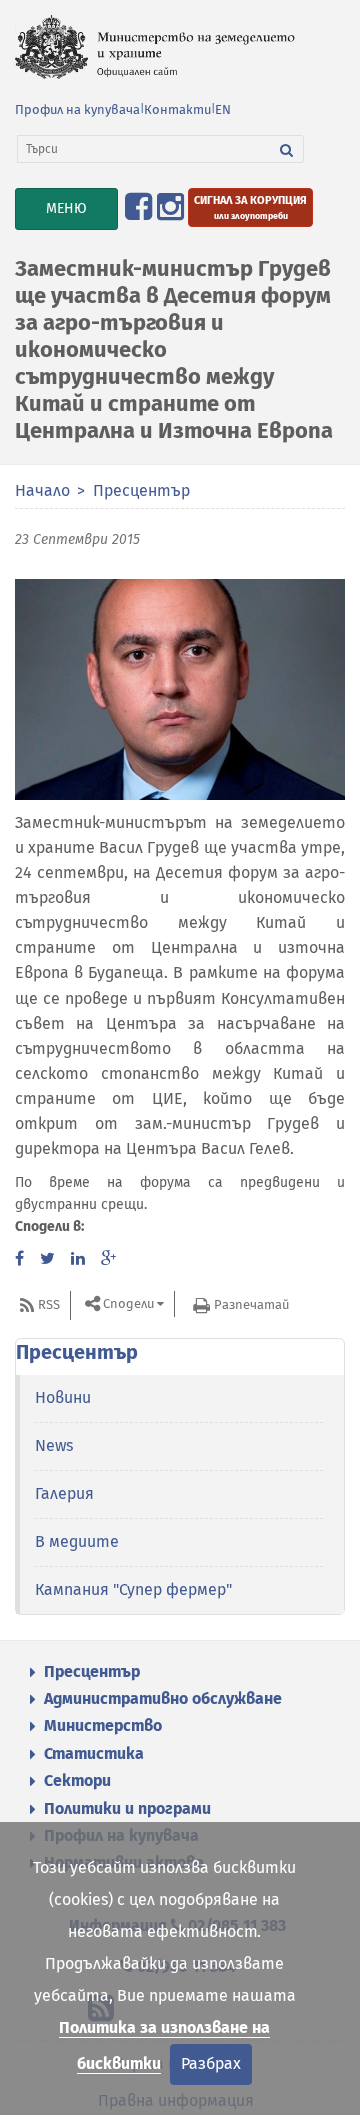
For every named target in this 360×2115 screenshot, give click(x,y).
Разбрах (211, 2063)
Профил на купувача (77, 109)
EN (223, 109)
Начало (42, 490)
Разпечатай (251, 1304)
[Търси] (287, 149)
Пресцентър (141, 490)
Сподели (128, 1304)
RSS (49, 1304)
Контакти (177, 109)
